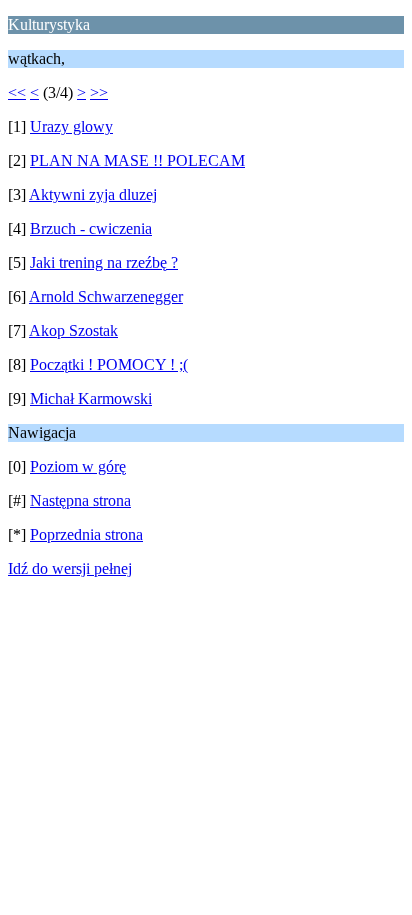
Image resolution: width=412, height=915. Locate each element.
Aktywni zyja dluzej (93, 194)
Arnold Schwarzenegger (106, 296)
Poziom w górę (78, 466)
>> (99, 92)
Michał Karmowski (91, 398)
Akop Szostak (73, 330)
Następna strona (80, 500)
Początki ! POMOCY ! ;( (109, 364)
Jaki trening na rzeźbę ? (104, 262)
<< (17, 92)
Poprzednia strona (86, 534)
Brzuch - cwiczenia (91, 228)
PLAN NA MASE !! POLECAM (137, 160)
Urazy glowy (71, 126)
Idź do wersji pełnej (70, 568)
